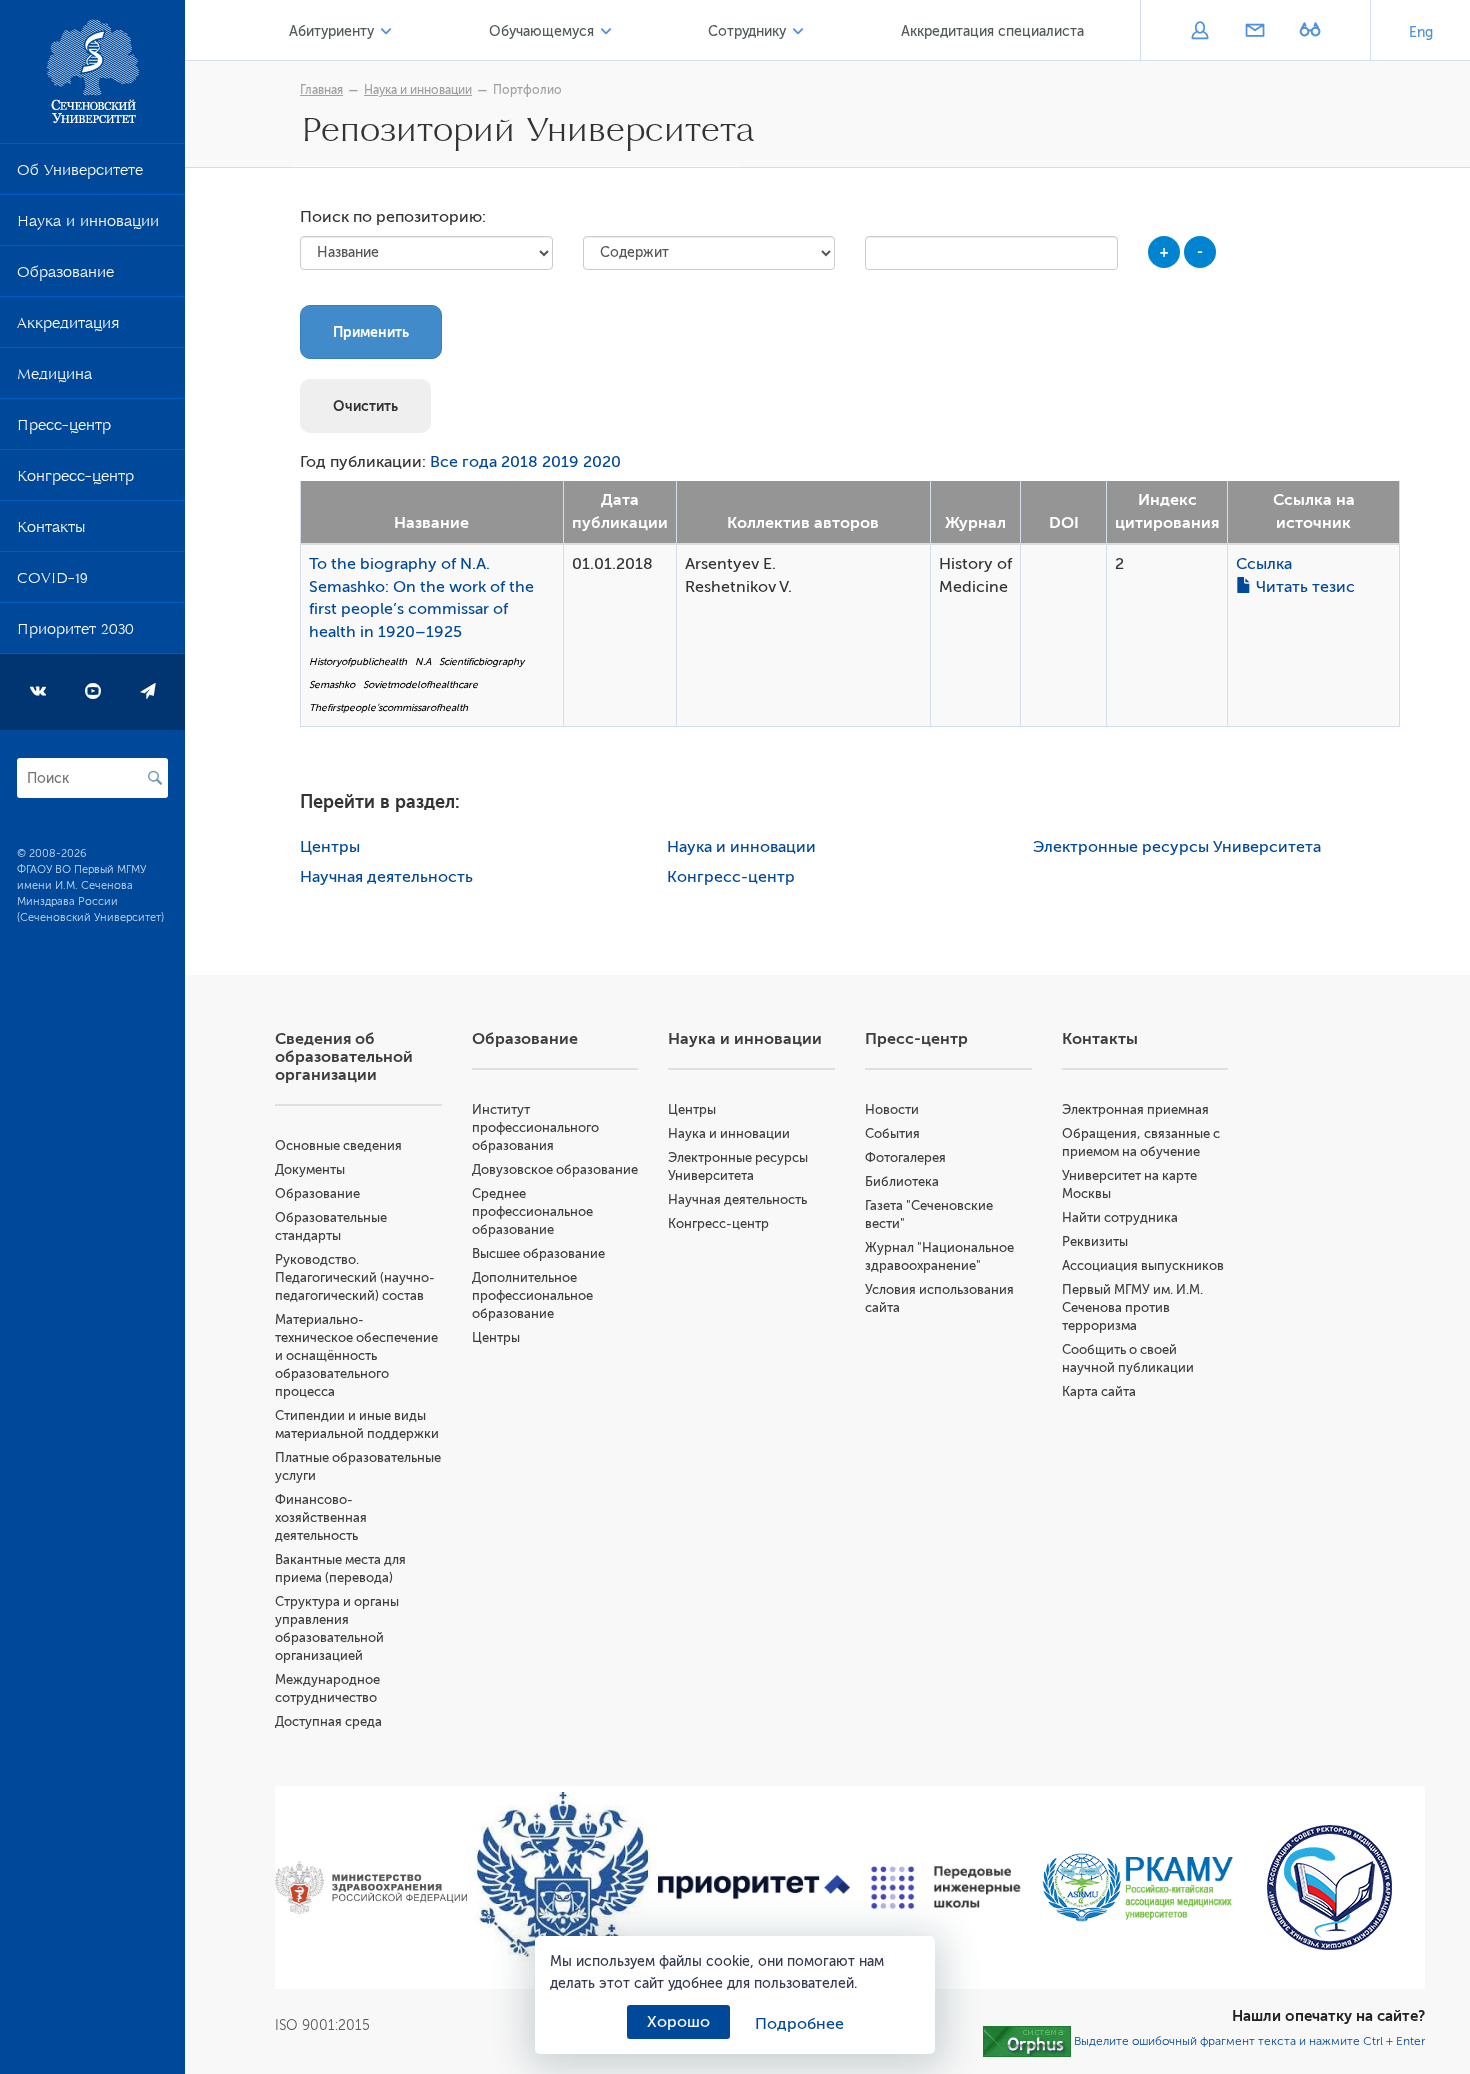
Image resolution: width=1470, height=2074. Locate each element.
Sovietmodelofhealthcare (420, 684)
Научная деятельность (386, 877)
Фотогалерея (905, 1157)
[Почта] (1254, 32)
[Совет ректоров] (1329, 1887)
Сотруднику (747, 31)
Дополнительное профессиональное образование (532, 1295)
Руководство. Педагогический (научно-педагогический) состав (355, 1277)
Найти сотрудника (1120, 1217)
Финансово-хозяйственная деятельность (321, 1517)
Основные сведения (338, 1145)
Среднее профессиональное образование (532, 1211)
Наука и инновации (88, 225)
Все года (463, 462)
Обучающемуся (541, 31)
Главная (321, 90)
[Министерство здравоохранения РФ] (371, 1887)
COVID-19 (52, 582)
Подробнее (799, 2024)
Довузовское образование (555, 1169)
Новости (892, 1109)
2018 (519, 462)
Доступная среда (328, 1721)
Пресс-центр (64, 429)
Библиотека (902, 1181)
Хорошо (678, 2022)
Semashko (332, 684)
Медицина (54, 378)
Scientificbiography (481, 661)
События (892, 1133)
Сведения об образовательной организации (344, 1057)
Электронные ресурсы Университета (1177, 847)
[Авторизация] (1199, 32)
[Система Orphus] (1027, 2041)
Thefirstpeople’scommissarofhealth (388, 707)
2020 (602, 462)
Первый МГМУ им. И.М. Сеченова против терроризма (1132, 1307)
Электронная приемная (1135, 1109)
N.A (423, 661)
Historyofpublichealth (358, 661)
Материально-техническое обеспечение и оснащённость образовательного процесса (356, 1355)
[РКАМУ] (1138, 1887)
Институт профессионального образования (535, 1127)
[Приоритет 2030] (754, 1888)
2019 (560, 462)
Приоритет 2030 (75, 633)
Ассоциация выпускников (1143, 1265)
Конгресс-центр (75, 480)
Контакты (51, 531)
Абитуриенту (331, 31)
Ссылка (1264, 564)
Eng (1421, 32)
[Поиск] (155, 778)
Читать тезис (1303, 587)
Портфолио (527, 90)
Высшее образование (538, 1253)
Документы (310, 1169)
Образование (65, 276)
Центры (330, 847)
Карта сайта (1099, 1391)
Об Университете (80, 174)
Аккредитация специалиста (992, 31)
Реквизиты (1095, 1241)
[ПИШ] (946, 1888)
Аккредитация (68, 327)
